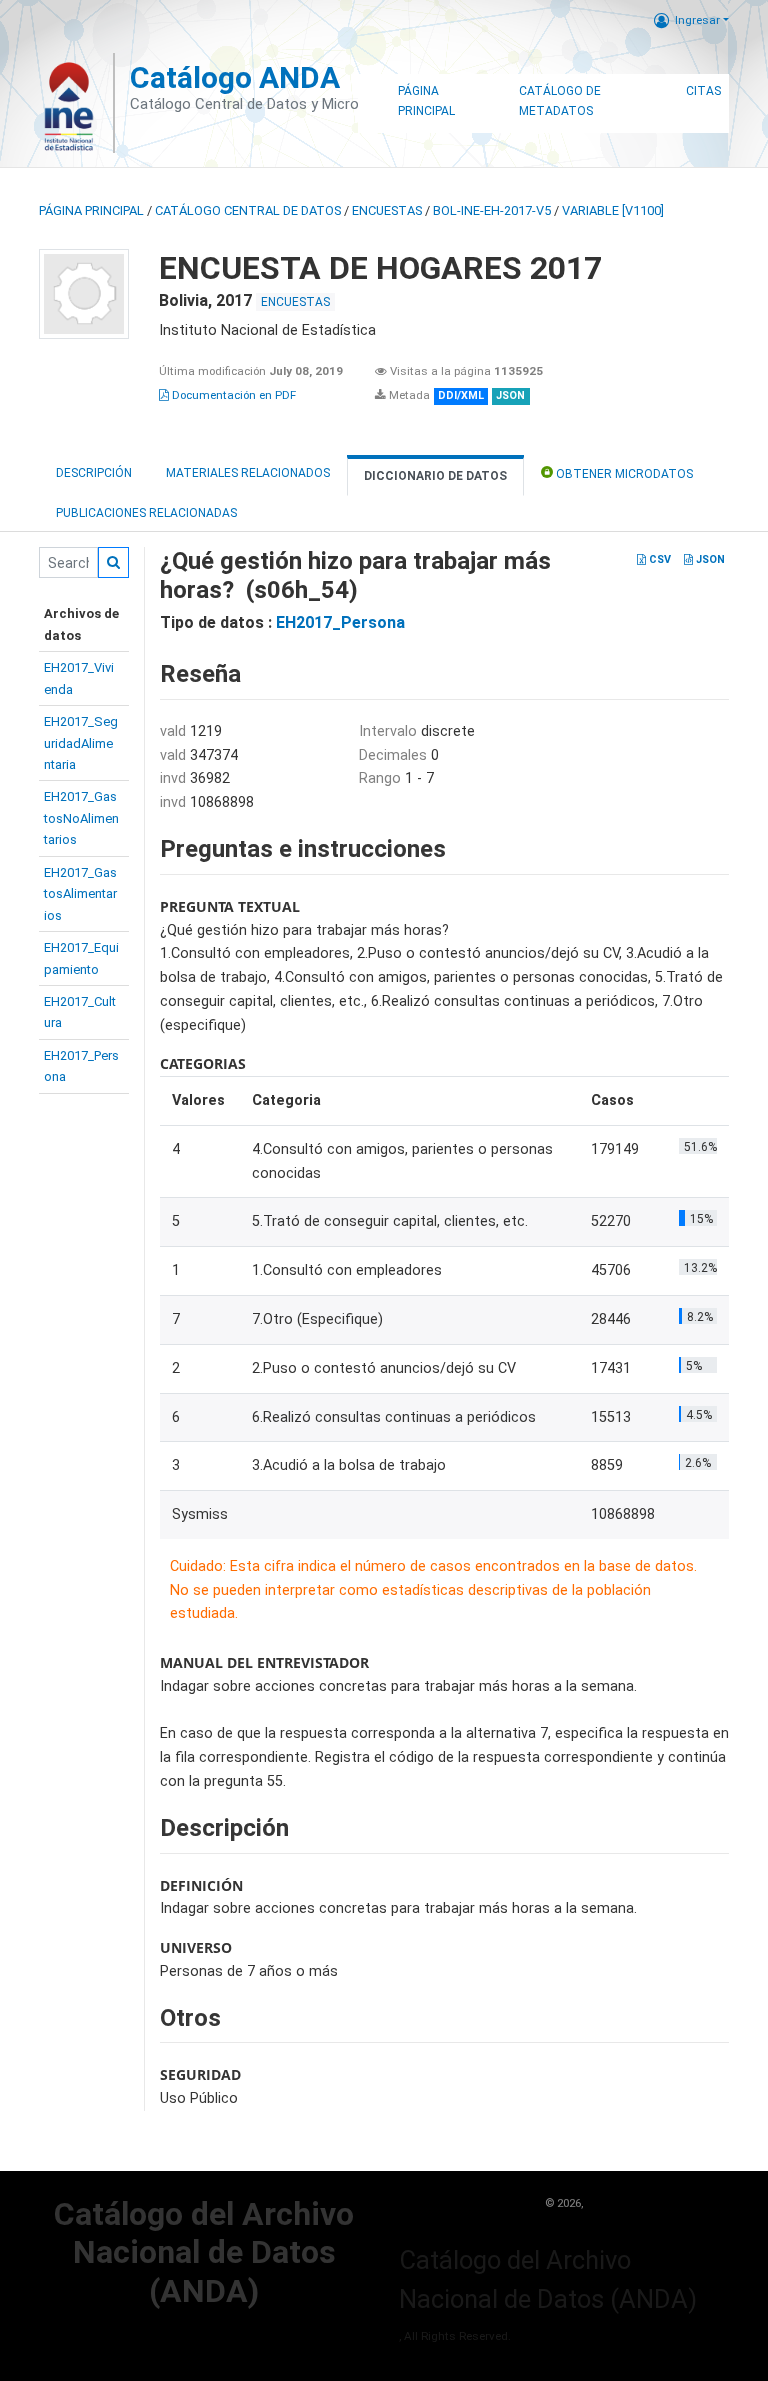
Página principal (91, 210)
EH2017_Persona (340, 622)
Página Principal (426, 101)
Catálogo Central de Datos (248, 210)
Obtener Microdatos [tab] (623, 474)
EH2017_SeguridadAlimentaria (81, 743)
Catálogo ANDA (235, 77)
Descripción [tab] (94, 473)
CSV (658, 559)
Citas (703, 91)
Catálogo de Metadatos (560, 101)
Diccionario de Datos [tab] (435, 476)
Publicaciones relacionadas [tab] (146, 513)
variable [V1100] (613, 210)
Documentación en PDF (232, 395)
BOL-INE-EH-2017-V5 (492, 210)
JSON (709, 559)
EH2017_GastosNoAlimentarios (81, 818)
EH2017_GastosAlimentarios (80, 894)
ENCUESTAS (387, 210)
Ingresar (697, 20)
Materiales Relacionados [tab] (248, 473)
